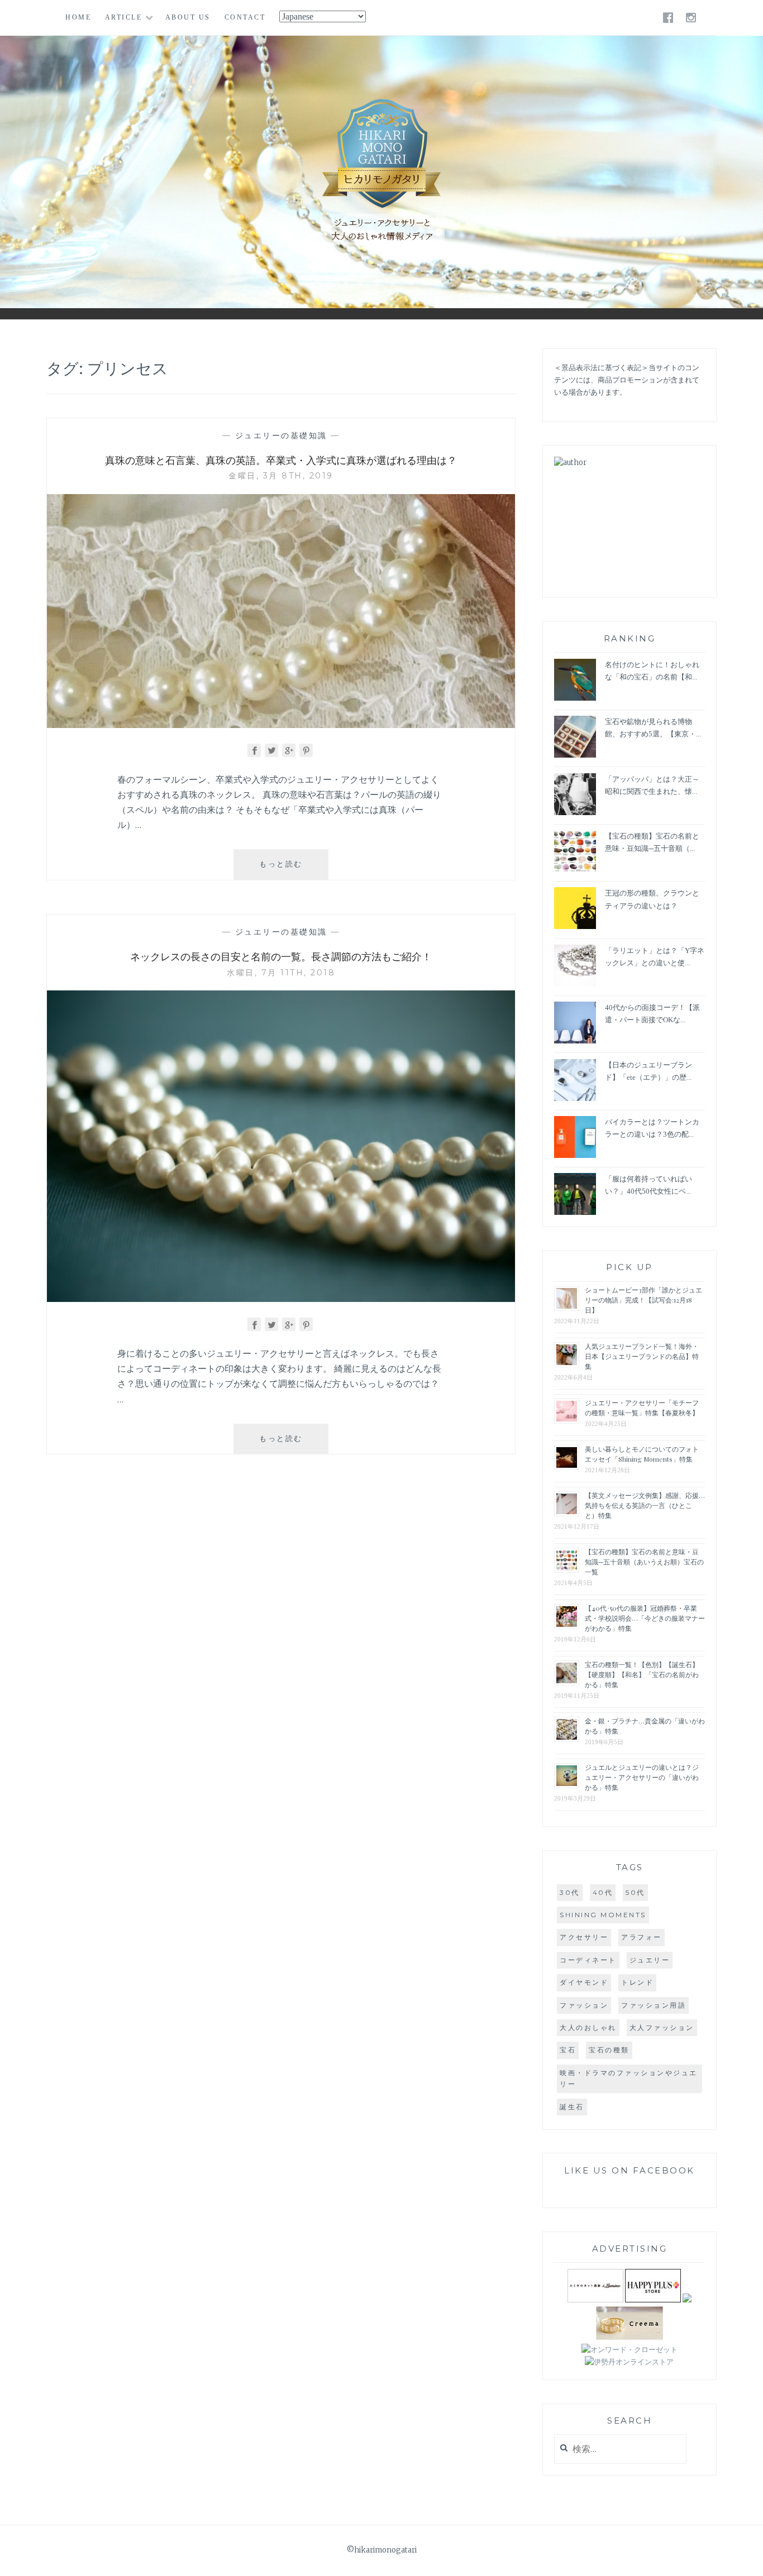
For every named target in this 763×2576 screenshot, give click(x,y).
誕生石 (572, 2107)
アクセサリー (584, 1937)
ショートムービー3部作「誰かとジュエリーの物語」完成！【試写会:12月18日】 (643, 1300)
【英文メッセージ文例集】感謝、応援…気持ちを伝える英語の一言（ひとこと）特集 (645, 1505)
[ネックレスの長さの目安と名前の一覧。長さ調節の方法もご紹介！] (281, 1299)
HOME (78, 17)
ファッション (584, 2005)
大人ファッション (662, 2027)
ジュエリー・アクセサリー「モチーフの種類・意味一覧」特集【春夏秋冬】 (642, 1407)
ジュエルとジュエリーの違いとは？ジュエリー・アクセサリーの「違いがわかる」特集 (642, 1777)
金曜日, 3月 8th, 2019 (281, 476)
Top (746, 2559)
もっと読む (289, 869)
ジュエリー (650, 1960)
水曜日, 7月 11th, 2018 (281, 973)
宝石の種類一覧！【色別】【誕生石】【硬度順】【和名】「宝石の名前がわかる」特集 (642, 1674)
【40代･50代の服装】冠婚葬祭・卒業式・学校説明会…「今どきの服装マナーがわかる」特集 (645, 1618)
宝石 (568, 2050)
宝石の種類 (609, 2050)
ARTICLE (124, 17)
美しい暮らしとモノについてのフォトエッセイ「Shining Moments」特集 (642, 1454)
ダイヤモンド (584, 1982)
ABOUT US (188, 17)
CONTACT (245, 17)
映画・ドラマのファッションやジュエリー (629, 2078)
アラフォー (642, 1937)
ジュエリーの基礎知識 (281, 435)
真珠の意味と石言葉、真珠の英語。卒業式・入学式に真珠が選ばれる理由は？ (281, 460)
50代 (635, 1892)
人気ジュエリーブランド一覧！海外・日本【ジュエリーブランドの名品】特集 (642, 1356)
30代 (570, 1892)
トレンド (637, 1982)
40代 (603, 1892)
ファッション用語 (654, 2005)
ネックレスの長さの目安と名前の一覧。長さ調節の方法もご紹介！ (281, 956)
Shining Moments (603, 1915)
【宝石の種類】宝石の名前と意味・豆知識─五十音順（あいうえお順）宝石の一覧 (644, 1562)
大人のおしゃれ (588, 2027)
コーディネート (588, 1960)
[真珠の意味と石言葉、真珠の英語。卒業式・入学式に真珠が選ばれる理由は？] (281, 725)
